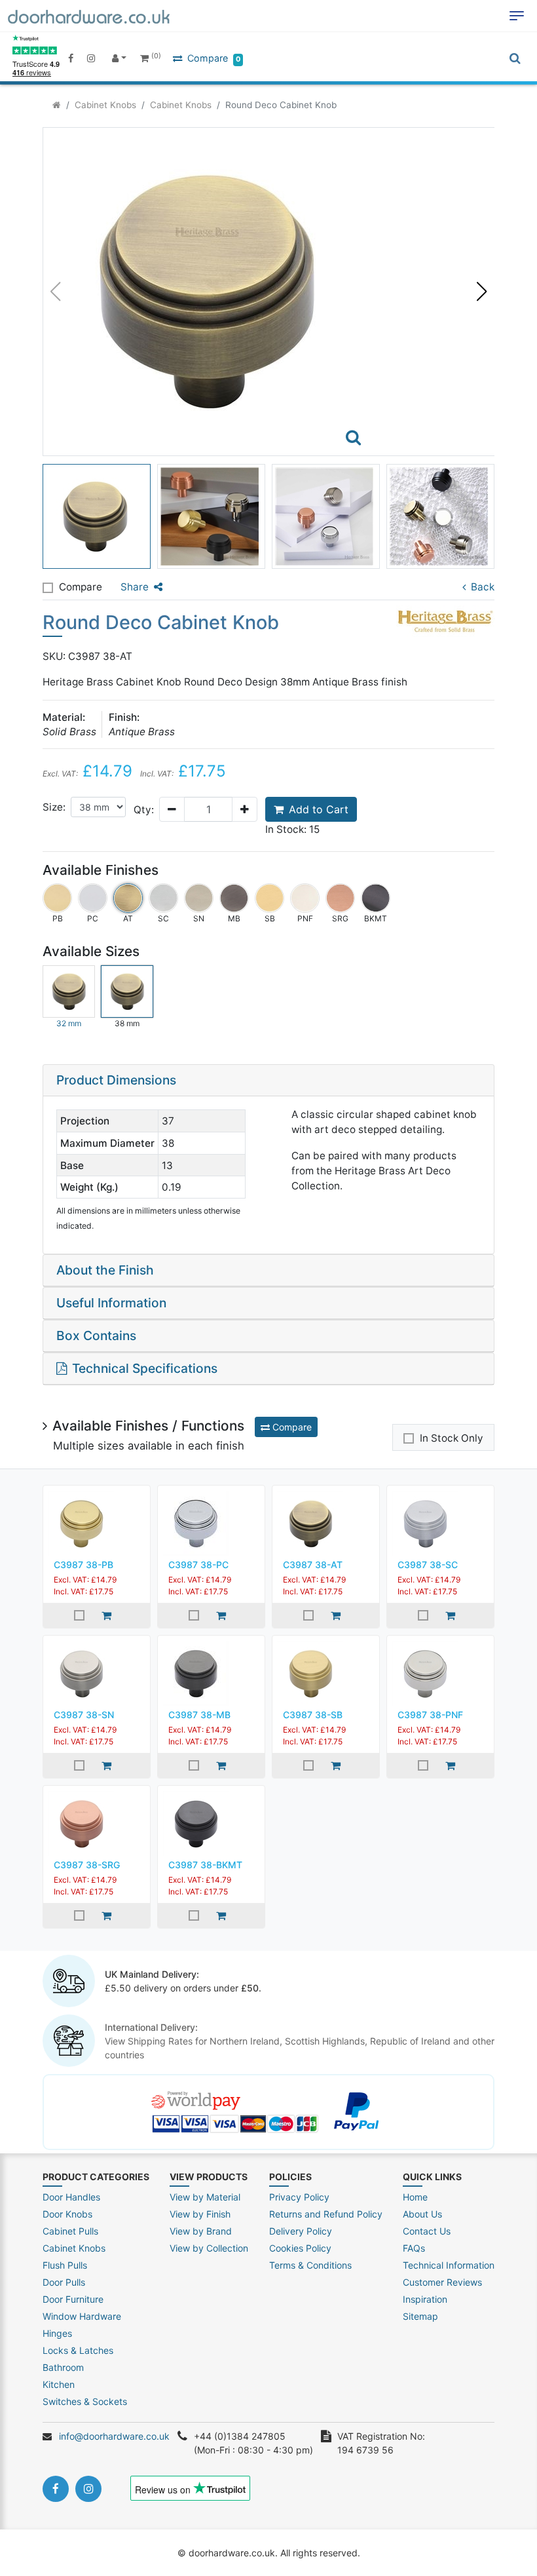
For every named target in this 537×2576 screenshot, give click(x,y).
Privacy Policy (299, 2197)
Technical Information (449, 2265)
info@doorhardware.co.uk (114, 2436)
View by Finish (200, 2214)
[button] (482, 292)
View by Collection (209, 2248)
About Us (422, 2214)
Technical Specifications (145, 1368)
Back (483, 587)
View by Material (205, 2197)
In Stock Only (452, 1438)
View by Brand (201, 2231)
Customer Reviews (442, 2282)
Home (415, 2197)
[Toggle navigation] (517, 16)
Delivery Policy (301, 2231)
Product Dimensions (116, 1080)
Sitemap (420, 2316)
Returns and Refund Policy (326, 2214)
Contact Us (427, 2231)
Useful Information (111, 1303)
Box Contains (96, 1336)
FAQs (414, 2248)
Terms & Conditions (310, 2265)
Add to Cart (319, 809)
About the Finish (105, 1270)
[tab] (268, 1081)
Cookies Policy (300, 2248)
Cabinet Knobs (105, 105)
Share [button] (135, 587)
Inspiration (425, 2299)
